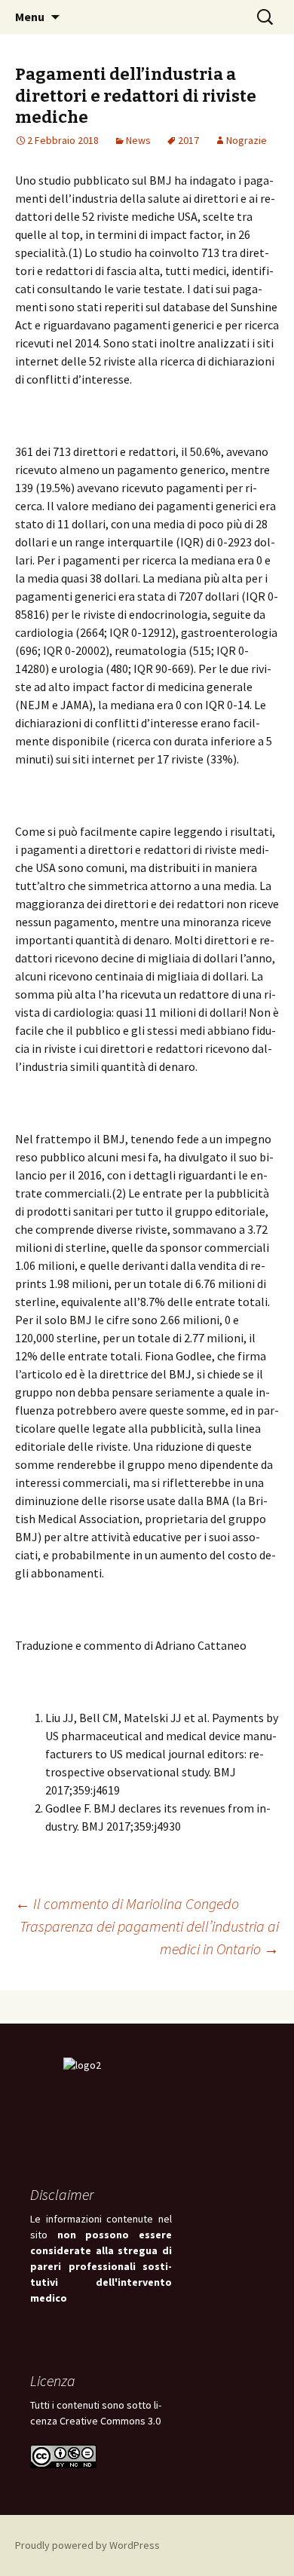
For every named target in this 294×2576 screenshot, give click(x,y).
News (138, 140)
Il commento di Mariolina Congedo (127, 1903)
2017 (188, 140)
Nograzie (247, 140)
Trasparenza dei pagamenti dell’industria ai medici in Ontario (149, 1937)
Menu (30, 17)
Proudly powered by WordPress (87, 2545)
